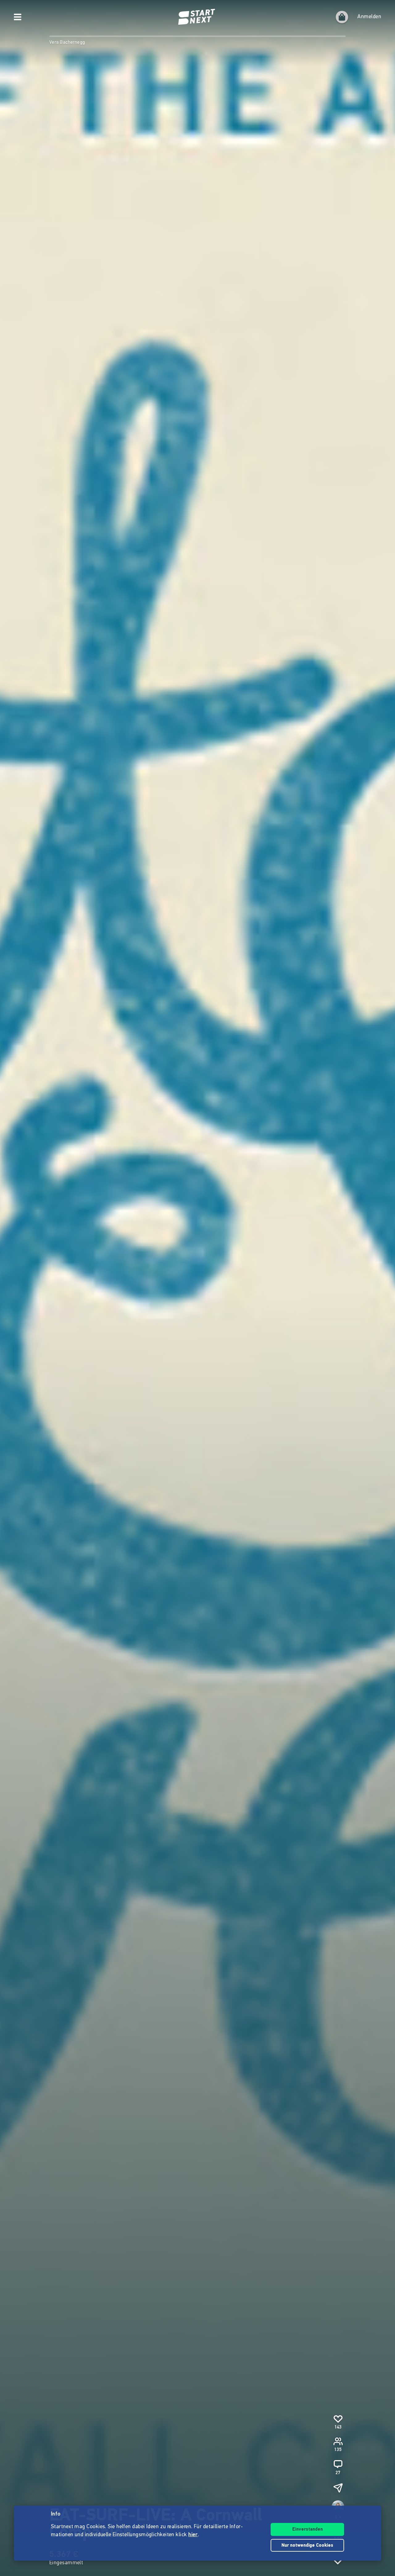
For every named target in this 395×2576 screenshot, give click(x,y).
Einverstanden (308, 2530)
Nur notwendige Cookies (307, 2546)
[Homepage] (197, 17)
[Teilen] (338, 2488)
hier (193, 2535)
